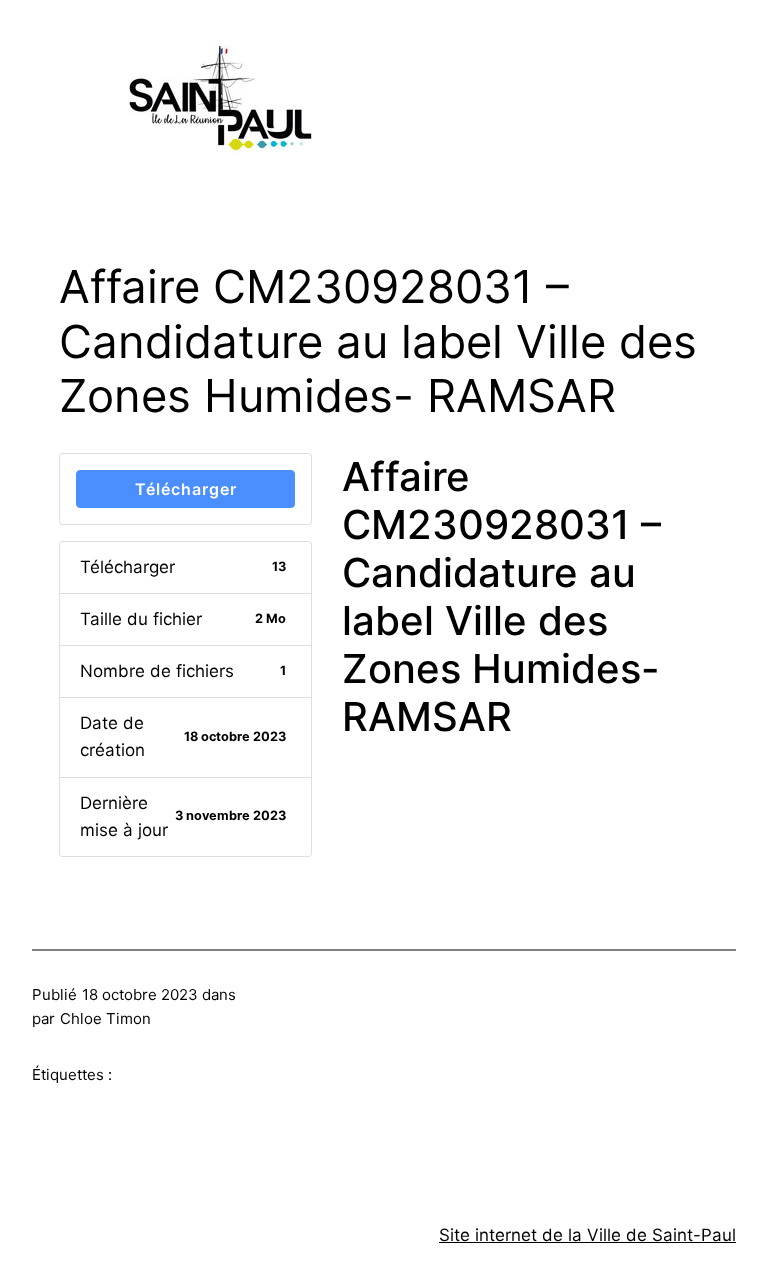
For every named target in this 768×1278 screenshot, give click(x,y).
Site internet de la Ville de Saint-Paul (587, 1235)
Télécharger (186, 489)
